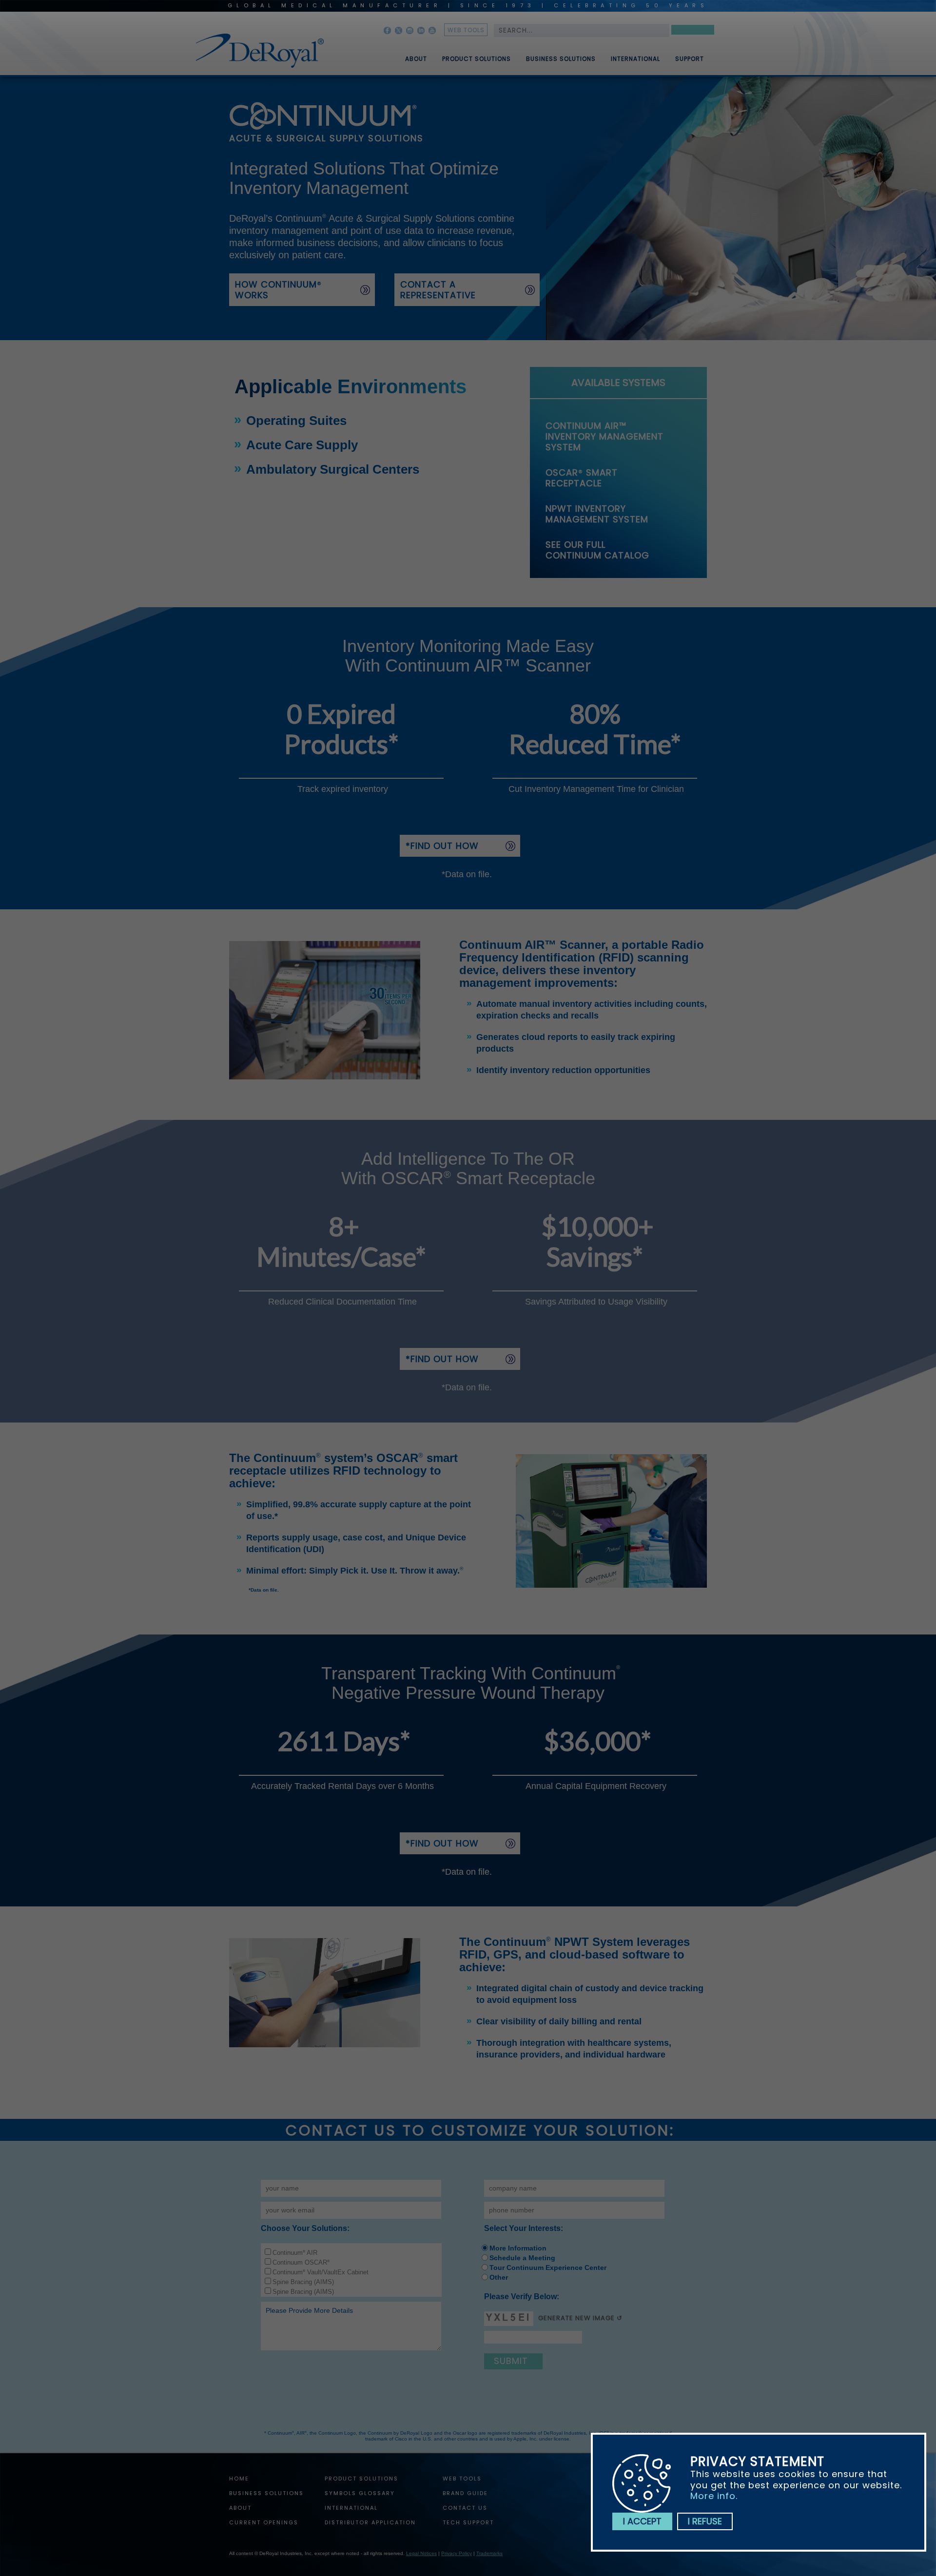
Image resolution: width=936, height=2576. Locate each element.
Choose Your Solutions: (305, 2228)
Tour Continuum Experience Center (548, 2268)
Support (690, 59)
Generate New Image (576, 2318)
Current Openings (264, 2522)
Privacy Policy (457, 2553)
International (635, 59)
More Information (518, 2248)
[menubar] (547, 55)
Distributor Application (370, 2522)
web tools (466, 30)
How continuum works (278, 290)
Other (499, 2277)
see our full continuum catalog (597, 550)
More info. (714, 2496)
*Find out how (442, 1359)
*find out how (442, 846)
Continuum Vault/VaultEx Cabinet (321, 2272)
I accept (642, 2521)
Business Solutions (561, 59)
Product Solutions (477, 59)
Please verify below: (522, 2297)
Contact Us (465, 2508)
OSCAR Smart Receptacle (582, 478)
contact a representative (438, 290)
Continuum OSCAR (301, 2262)
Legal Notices (421, 2553)
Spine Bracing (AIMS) (303, 2282)
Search (693, 31)
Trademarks (489, 2553)
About (416, 59)
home (239, 2479)
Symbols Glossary (360, 2493)
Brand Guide (465, 2493)
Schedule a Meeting (522, 2258)
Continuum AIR (295, 2253)
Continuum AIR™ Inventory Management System (604, 436)
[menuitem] (409, 55)
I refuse (705, 2521)
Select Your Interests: (524, 2228)
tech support (468, 2522)
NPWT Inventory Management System (597, 514)
